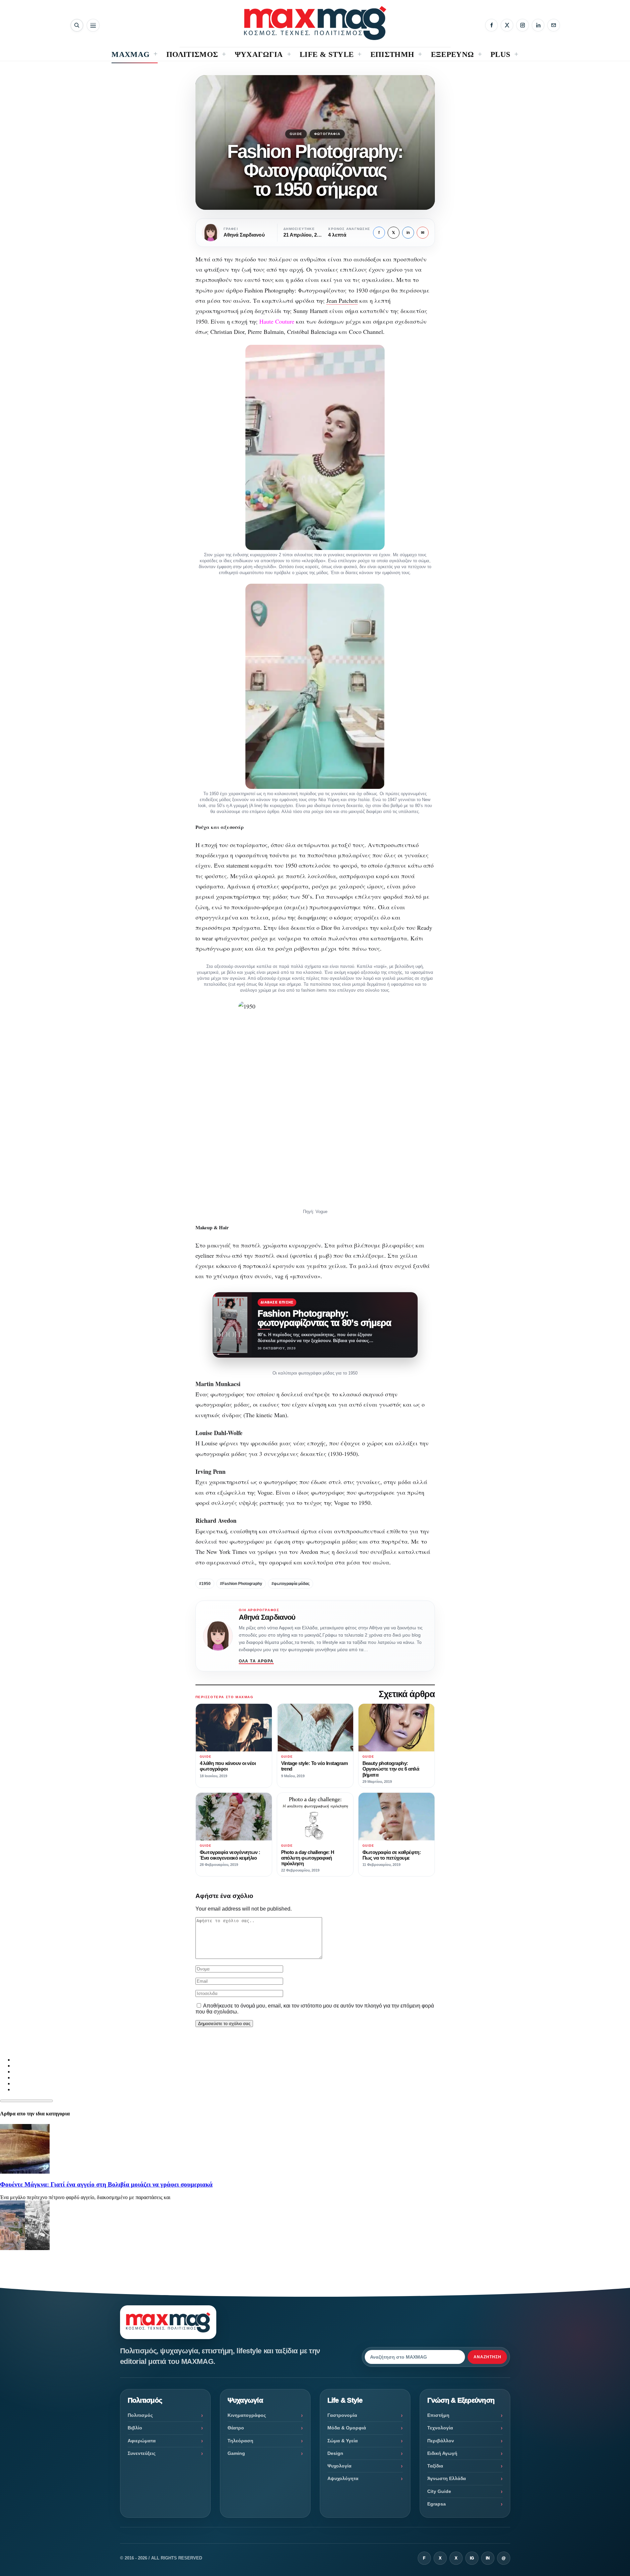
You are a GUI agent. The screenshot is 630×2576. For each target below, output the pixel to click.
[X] (507, 25)
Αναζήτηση (487, 2357)
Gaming (236, 2453)
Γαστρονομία (342, 2415)
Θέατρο (236, 2428)
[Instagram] (523, 25)
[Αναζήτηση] (77, 25)
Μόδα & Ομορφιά (347, 2428)
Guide (296, 134)
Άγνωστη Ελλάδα (447, 2478)
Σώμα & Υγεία (343, 2441)
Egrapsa (437, 2504)
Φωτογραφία (327, 134)
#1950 (205, 1584)
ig (472, 2558)
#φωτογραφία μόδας (291, 1584)
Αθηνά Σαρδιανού (267, 1617)
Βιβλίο (135, 2428)
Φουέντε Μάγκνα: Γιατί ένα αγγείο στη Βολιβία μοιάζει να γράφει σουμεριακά (106, 2184)
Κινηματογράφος (247, 2415)
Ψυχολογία (339, 2466)
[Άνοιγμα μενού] (93, 25)
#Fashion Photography (241, 1584)
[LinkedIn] (538, 25)
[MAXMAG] (315, 23)
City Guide (439, 2491)
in (408, 233)
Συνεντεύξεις (142, 2453)
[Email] (554, 25)
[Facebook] (491, 25)
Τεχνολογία (440, 2428)
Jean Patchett (342, 300)
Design (335, 2453)
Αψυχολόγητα (343, 2478)
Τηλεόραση (240, 2441)
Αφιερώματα (142, 2441)
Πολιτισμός (140, 2415)
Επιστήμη (438, 2415)
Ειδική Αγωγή (442, 2453)
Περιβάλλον (441, 2441)
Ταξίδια (435, 2466)
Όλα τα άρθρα (256, 1661)
